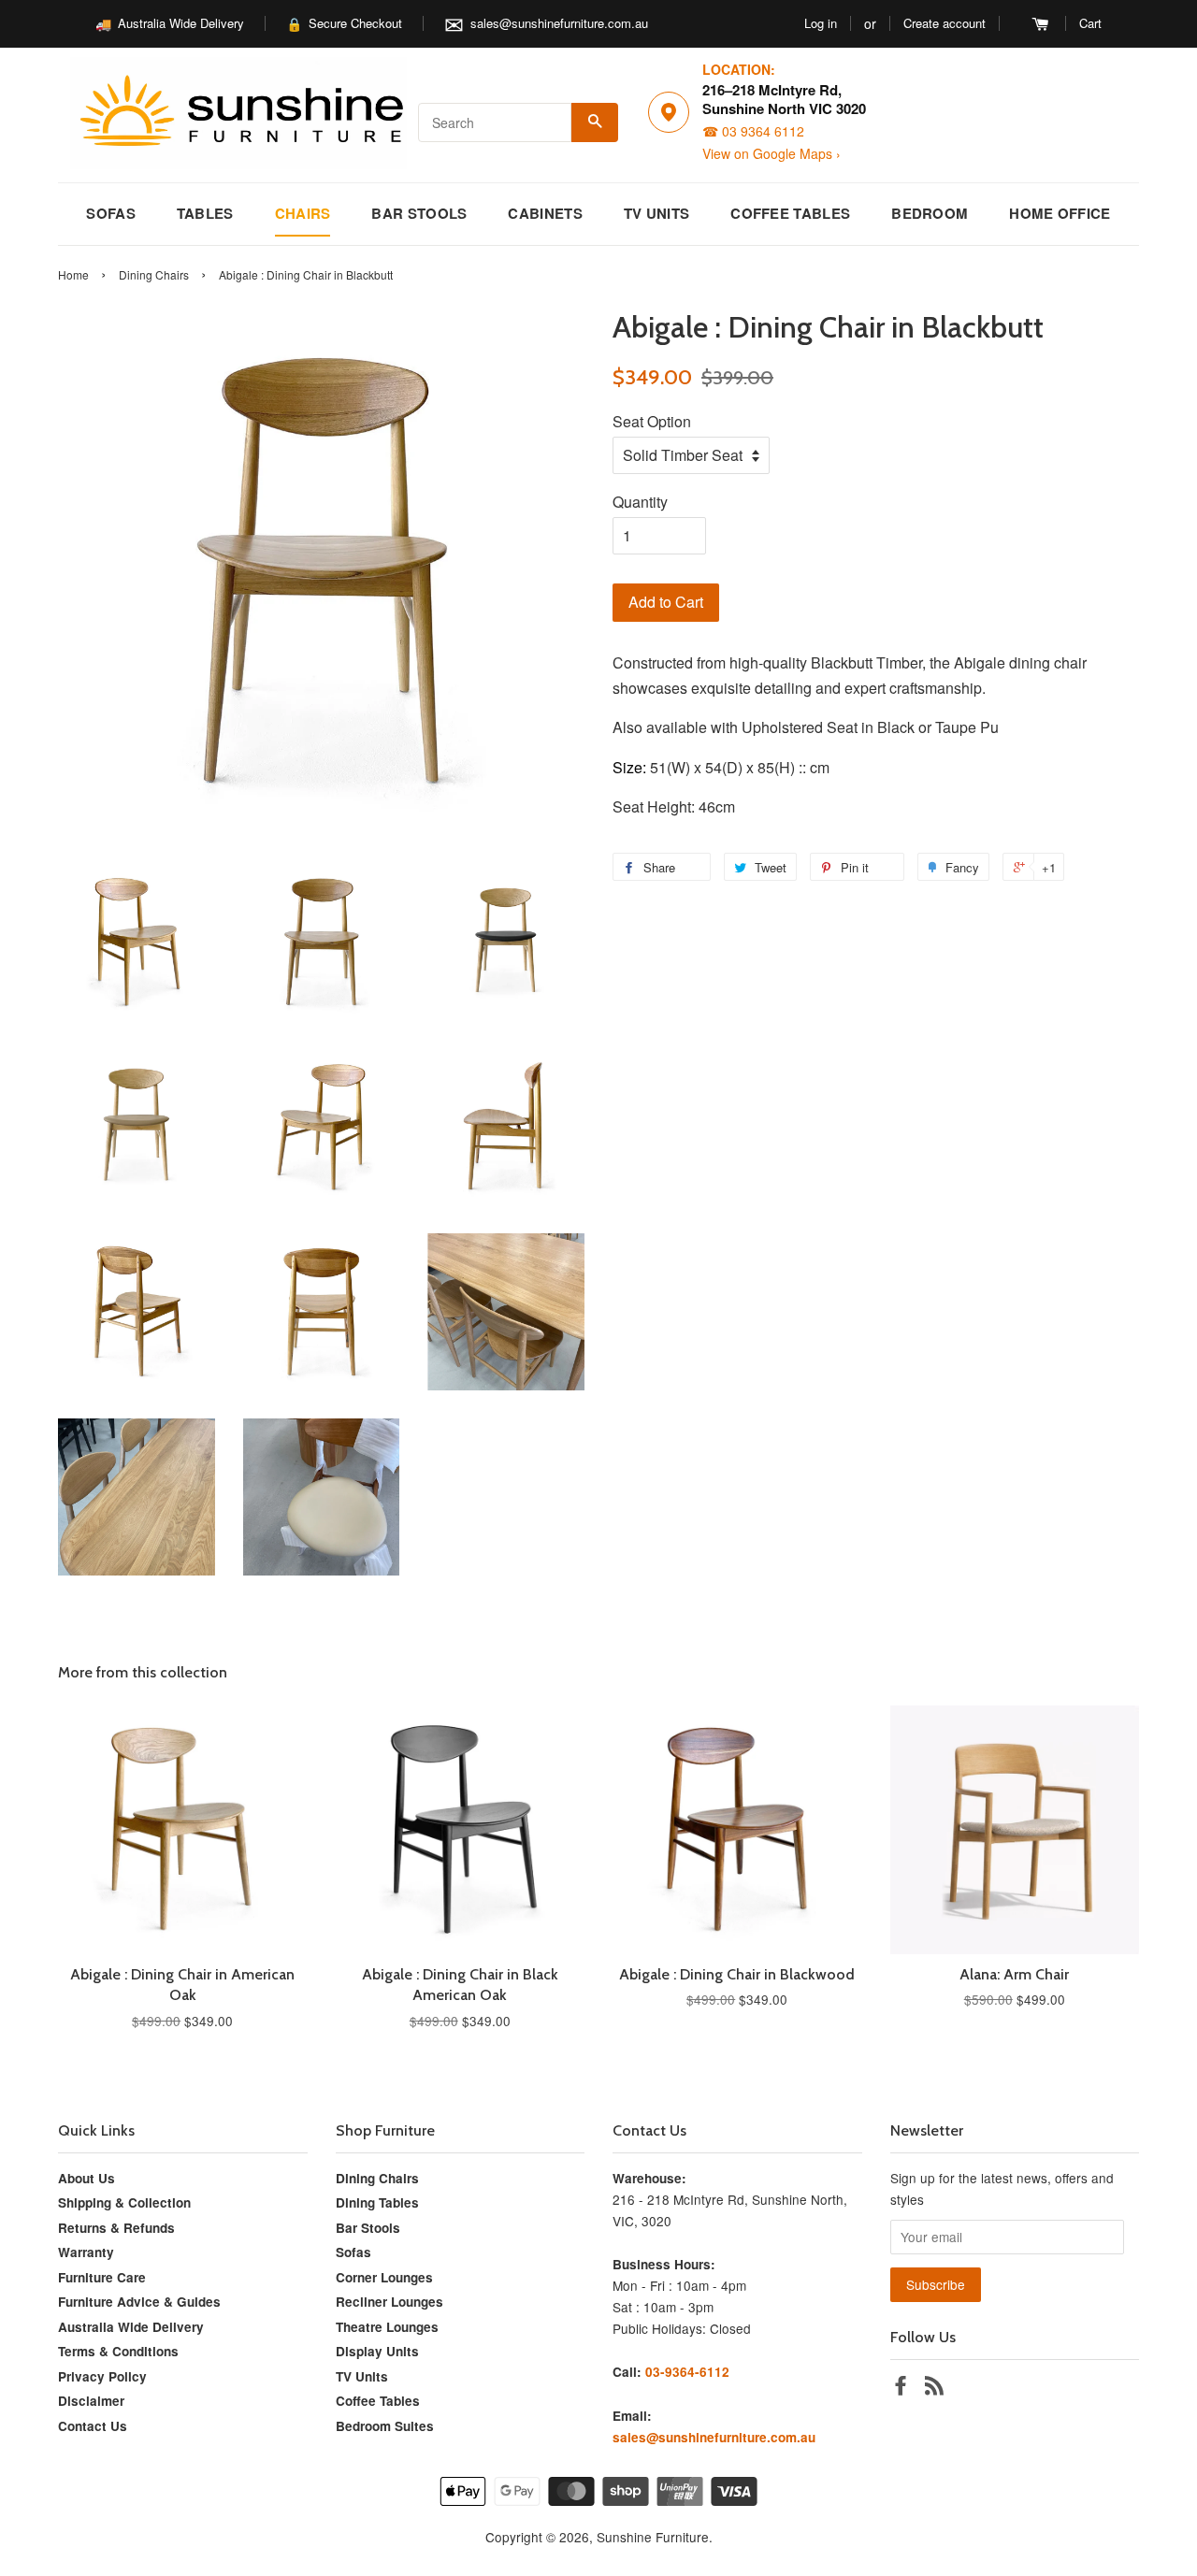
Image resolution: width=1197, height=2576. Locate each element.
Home (73, 274)
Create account (945, 23)
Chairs (303, 213)
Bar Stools (419, 213)
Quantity (640, 502)
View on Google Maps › (772, 154)
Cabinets (545, 213)
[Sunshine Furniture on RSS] (934, 2388)
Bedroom (930, 213)
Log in (821, 23)
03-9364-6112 (687, 2372)
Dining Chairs (154, 274)
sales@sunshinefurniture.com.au (559, 23)
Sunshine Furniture (653, 2537)
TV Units (656, 213)
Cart (1090, 23)
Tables (205, 213)
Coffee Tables (790, 213)
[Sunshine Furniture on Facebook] (901, 2388)
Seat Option (652, 421)
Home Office (1060, 213)
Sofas (111, 213)
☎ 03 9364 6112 (753, 131)
